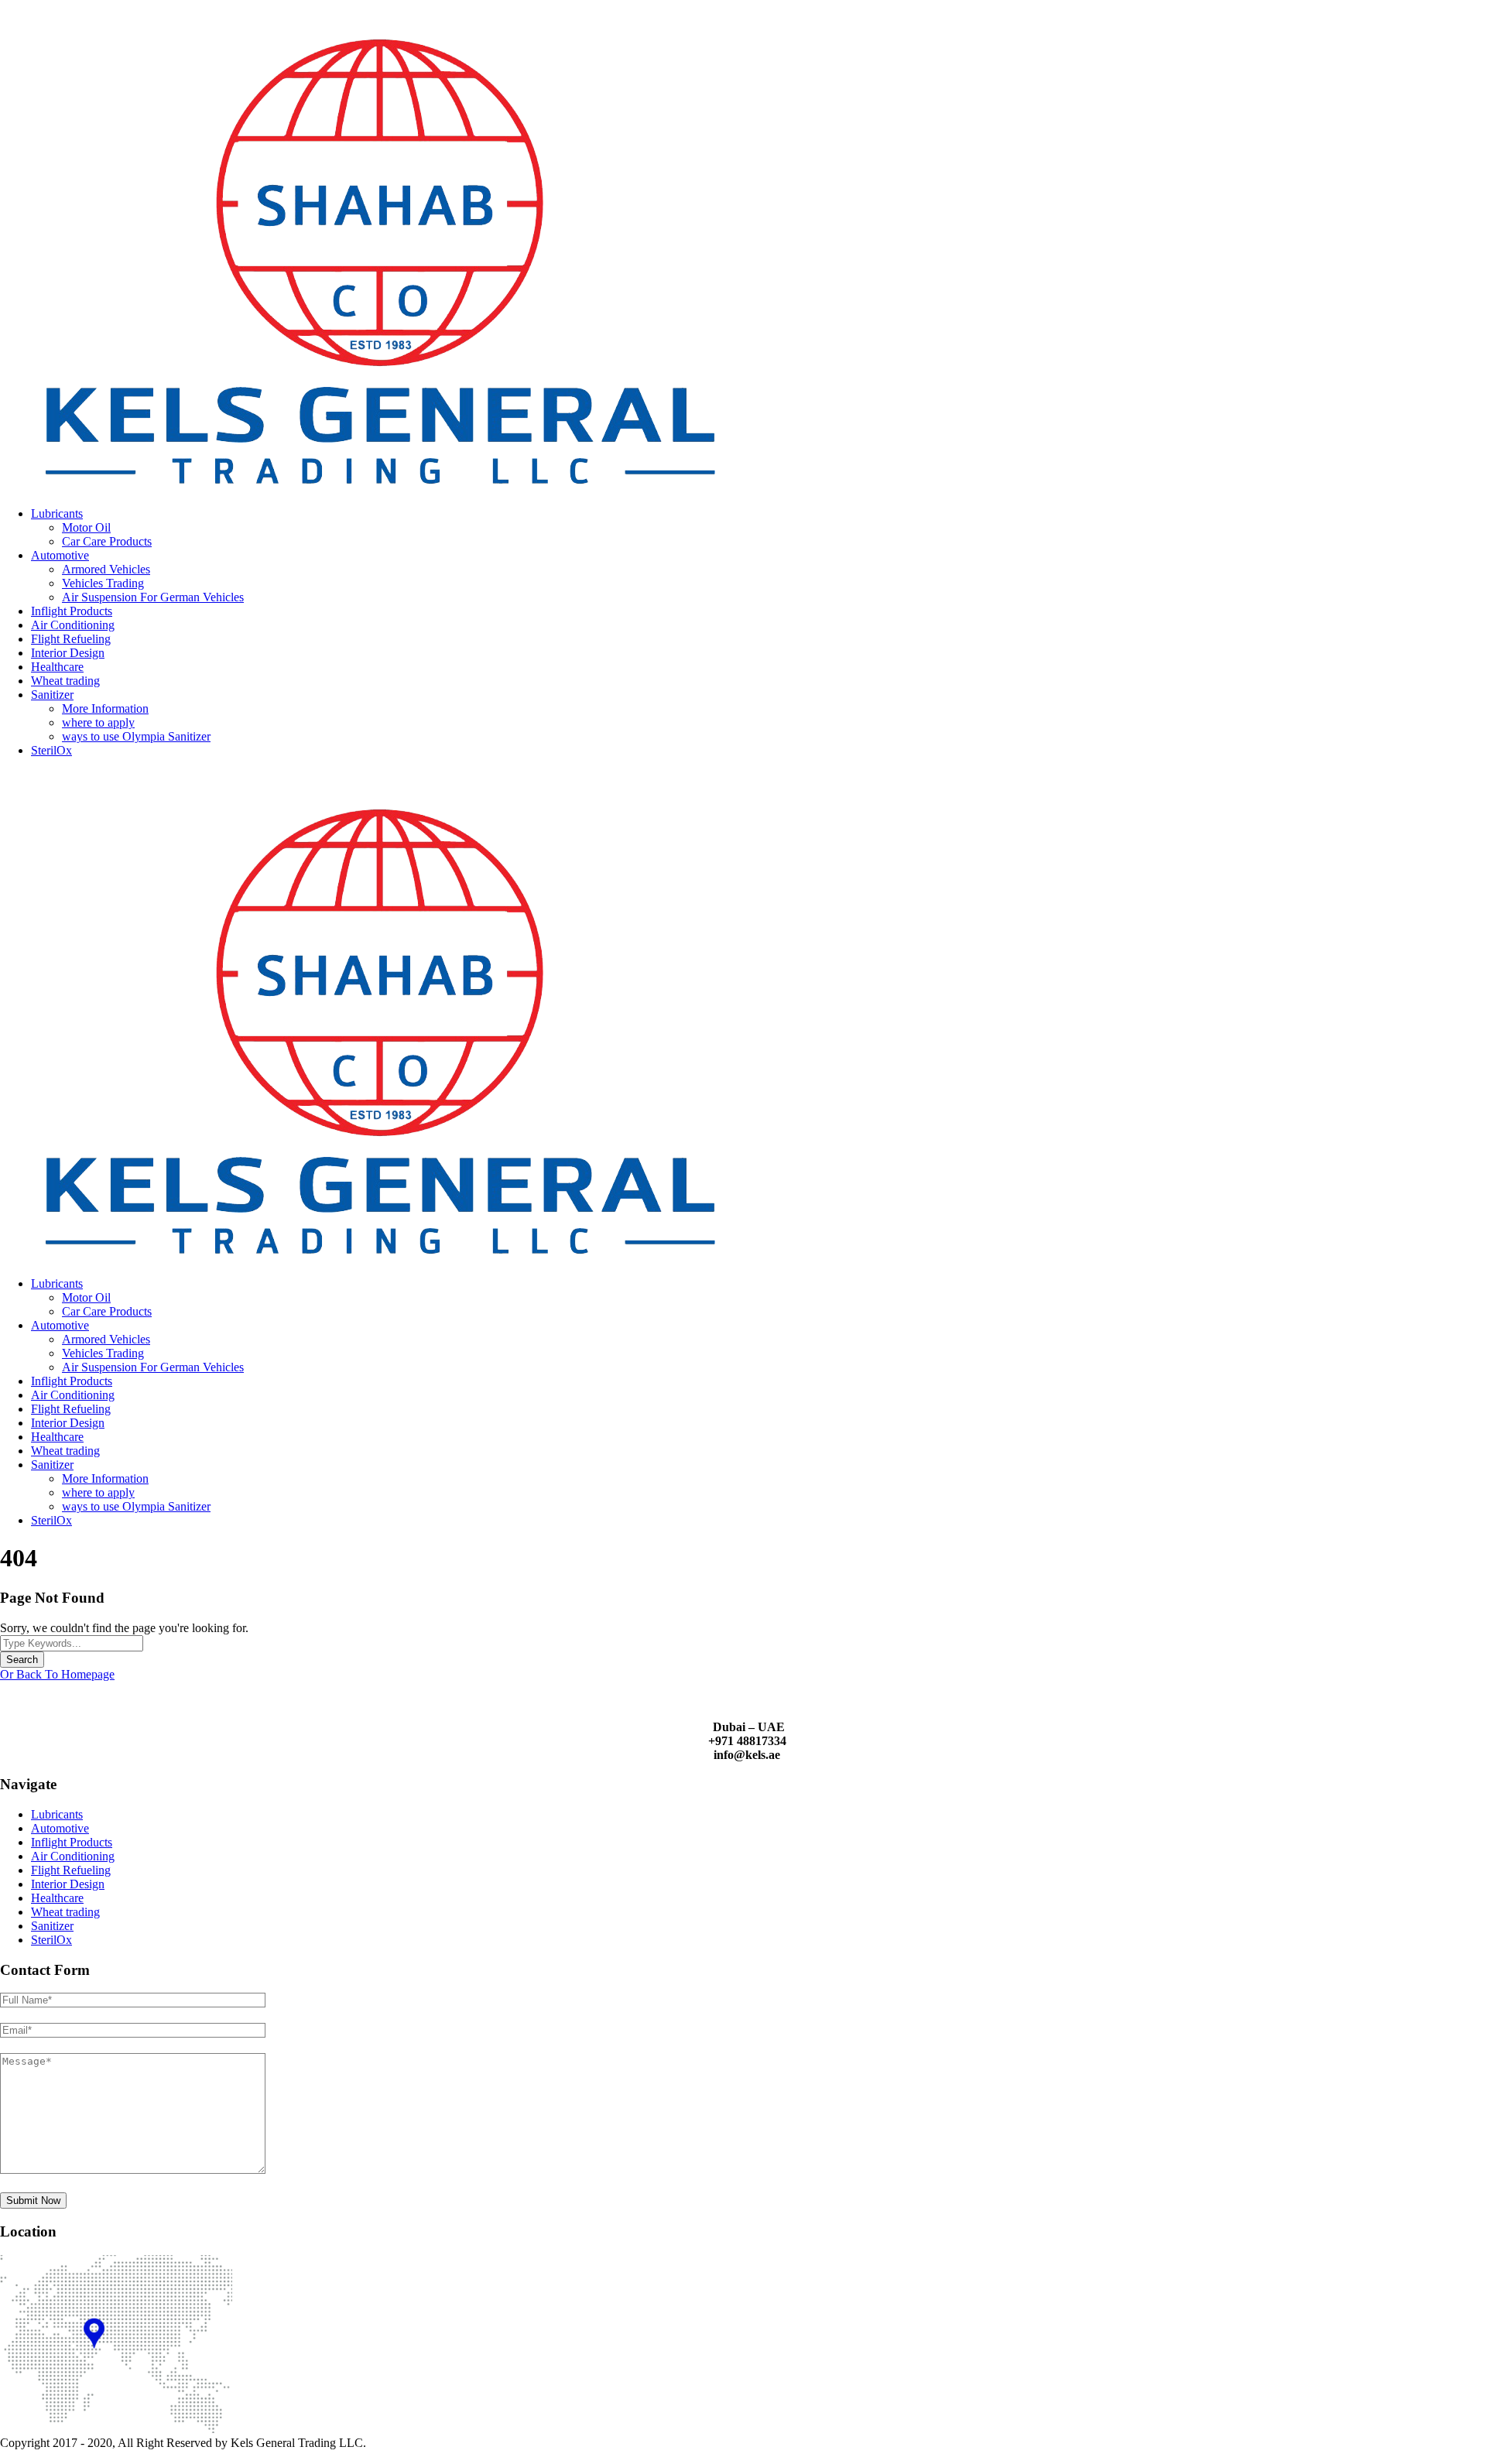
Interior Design (68, 653)
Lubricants (57, 513)
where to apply (98, 722)
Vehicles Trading (103, 583)
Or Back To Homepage (57, 1674)
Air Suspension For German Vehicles (153, 597)
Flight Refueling (71, 639)
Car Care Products (107, 541)
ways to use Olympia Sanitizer (136, 736)
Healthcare (57, 667)
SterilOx (51, 750)
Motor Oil (86, 527)
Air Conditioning (73, 625)
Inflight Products (72, 611)
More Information (105, 708)
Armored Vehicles (106, 569)
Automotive (60, 555)
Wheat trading (65, 681)
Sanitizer (52, 695)
